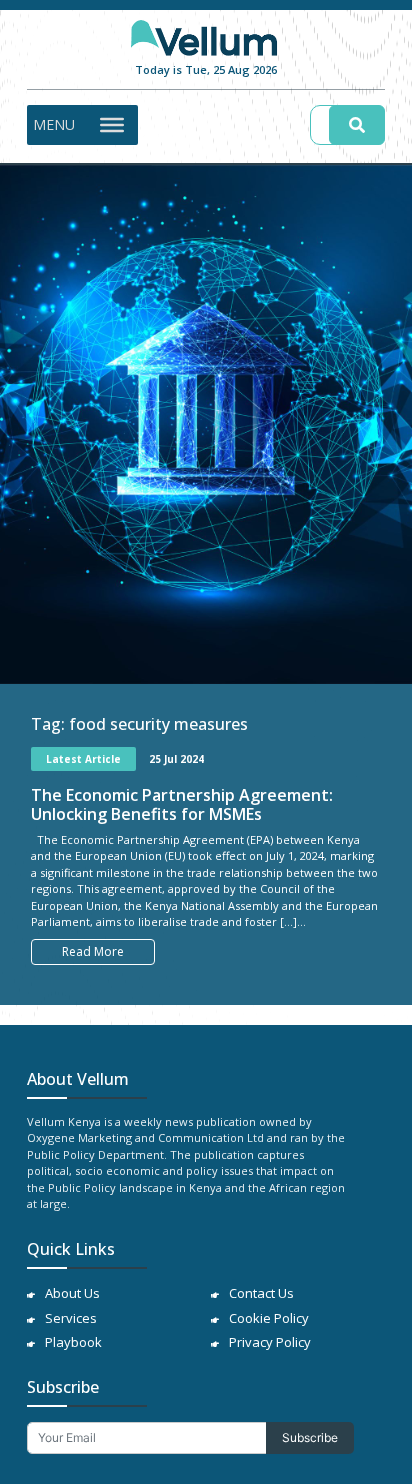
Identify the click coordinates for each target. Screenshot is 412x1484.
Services (71, 1318)
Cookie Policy (269, 1318)
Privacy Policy (270, 1342)
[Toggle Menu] (112, 124)
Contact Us (261, 1293)
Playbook (73, 1342)
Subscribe (310, 1437)
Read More (93, 951)
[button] (54, 125)
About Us (72, 1293)
